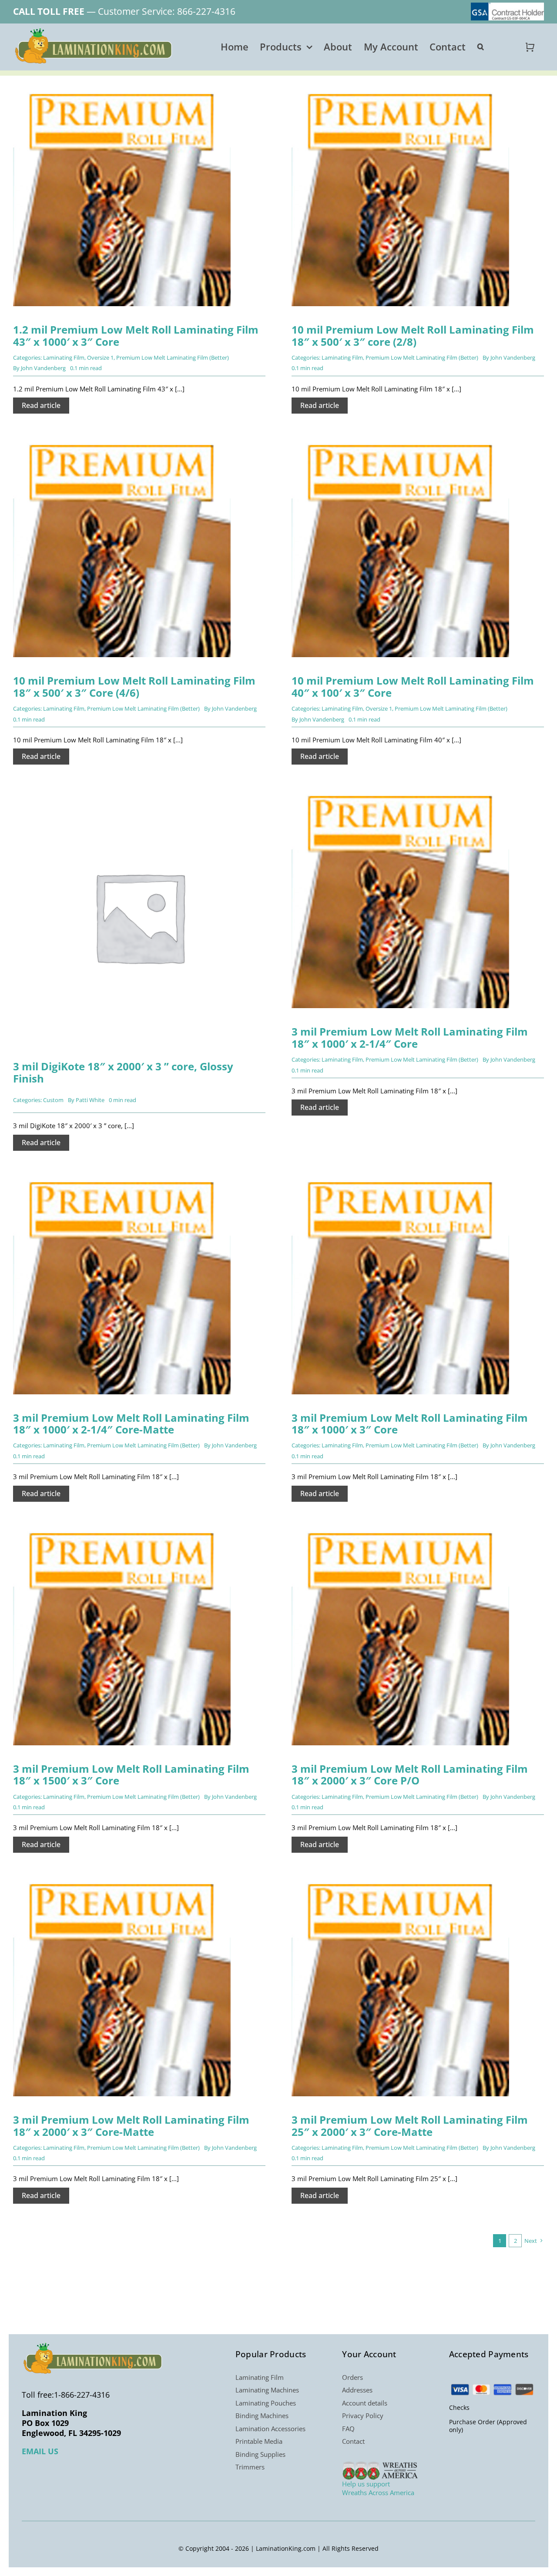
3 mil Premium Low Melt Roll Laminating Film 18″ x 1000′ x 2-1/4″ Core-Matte (131, 1424)
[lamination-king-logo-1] (94, 31)
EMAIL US (40, 2451)
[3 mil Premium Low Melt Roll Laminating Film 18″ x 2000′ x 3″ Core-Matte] (122, 1883)
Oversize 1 (100, 357)
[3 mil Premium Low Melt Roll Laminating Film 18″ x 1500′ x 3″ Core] (122, 1532)
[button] (481, 47)
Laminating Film (64, 357)
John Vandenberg (43, 368)
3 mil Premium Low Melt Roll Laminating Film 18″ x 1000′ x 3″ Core (410, 1424)
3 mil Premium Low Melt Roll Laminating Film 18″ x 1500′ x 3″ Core (131, 1775)
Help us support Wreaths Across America (378, 2488)
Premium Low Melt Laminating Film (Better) (173, 357)
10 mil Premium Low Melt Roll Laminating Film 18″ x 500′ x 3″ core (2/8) (413, 336)
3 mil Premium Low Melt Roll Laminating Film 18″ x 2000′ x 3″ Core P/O (410, 1775)
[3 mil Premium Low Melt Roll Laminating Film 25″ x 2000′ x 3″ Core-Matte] (400, 1883)
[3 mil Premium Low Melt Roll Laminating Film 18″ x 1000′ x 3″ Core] (400, 1181)
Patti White (90, 1100)
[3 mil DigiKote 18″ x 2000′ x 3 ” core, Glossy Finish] (139, 795)
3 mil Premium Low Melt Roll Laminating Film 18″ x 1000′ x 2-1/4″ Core (410, 1037)
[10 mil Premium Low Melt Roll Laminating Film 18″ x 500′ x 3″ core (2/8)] (400, 93)
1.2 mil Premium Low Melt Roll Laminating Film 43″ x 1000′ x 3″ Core (136, 336)
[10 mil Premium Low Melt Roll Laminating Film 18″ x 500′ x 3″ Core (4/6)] (122, 444)
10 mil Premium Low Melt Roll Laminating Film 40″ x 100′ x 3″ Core (413, 687)
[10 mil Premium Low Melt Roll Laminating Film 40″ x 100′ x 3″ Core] (400, 444)
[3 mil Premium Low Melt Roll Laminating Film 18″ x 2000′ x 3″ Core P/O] (400, 1532)
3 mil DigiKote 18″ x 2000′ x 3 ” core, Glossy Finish (123, 1072)
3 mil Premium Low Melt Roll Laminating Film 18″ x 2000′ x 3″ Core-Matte (131, 2126)
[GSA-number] (507, 6)
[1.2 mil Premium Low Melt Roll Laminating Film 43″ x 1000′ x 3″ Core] (122, 93)
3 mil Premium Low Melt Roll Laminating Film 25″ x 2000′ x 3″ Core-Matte (410, 2126)
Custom (53, 1100)
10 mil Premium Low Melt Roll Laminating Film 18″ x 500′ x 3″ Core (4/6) (134, 687)
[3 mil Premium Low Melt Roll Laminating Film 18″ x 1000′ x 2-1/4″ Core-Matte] (122, 1181)
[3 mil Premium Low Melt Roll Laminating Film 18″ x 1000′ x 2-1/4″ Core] (400, 795)
